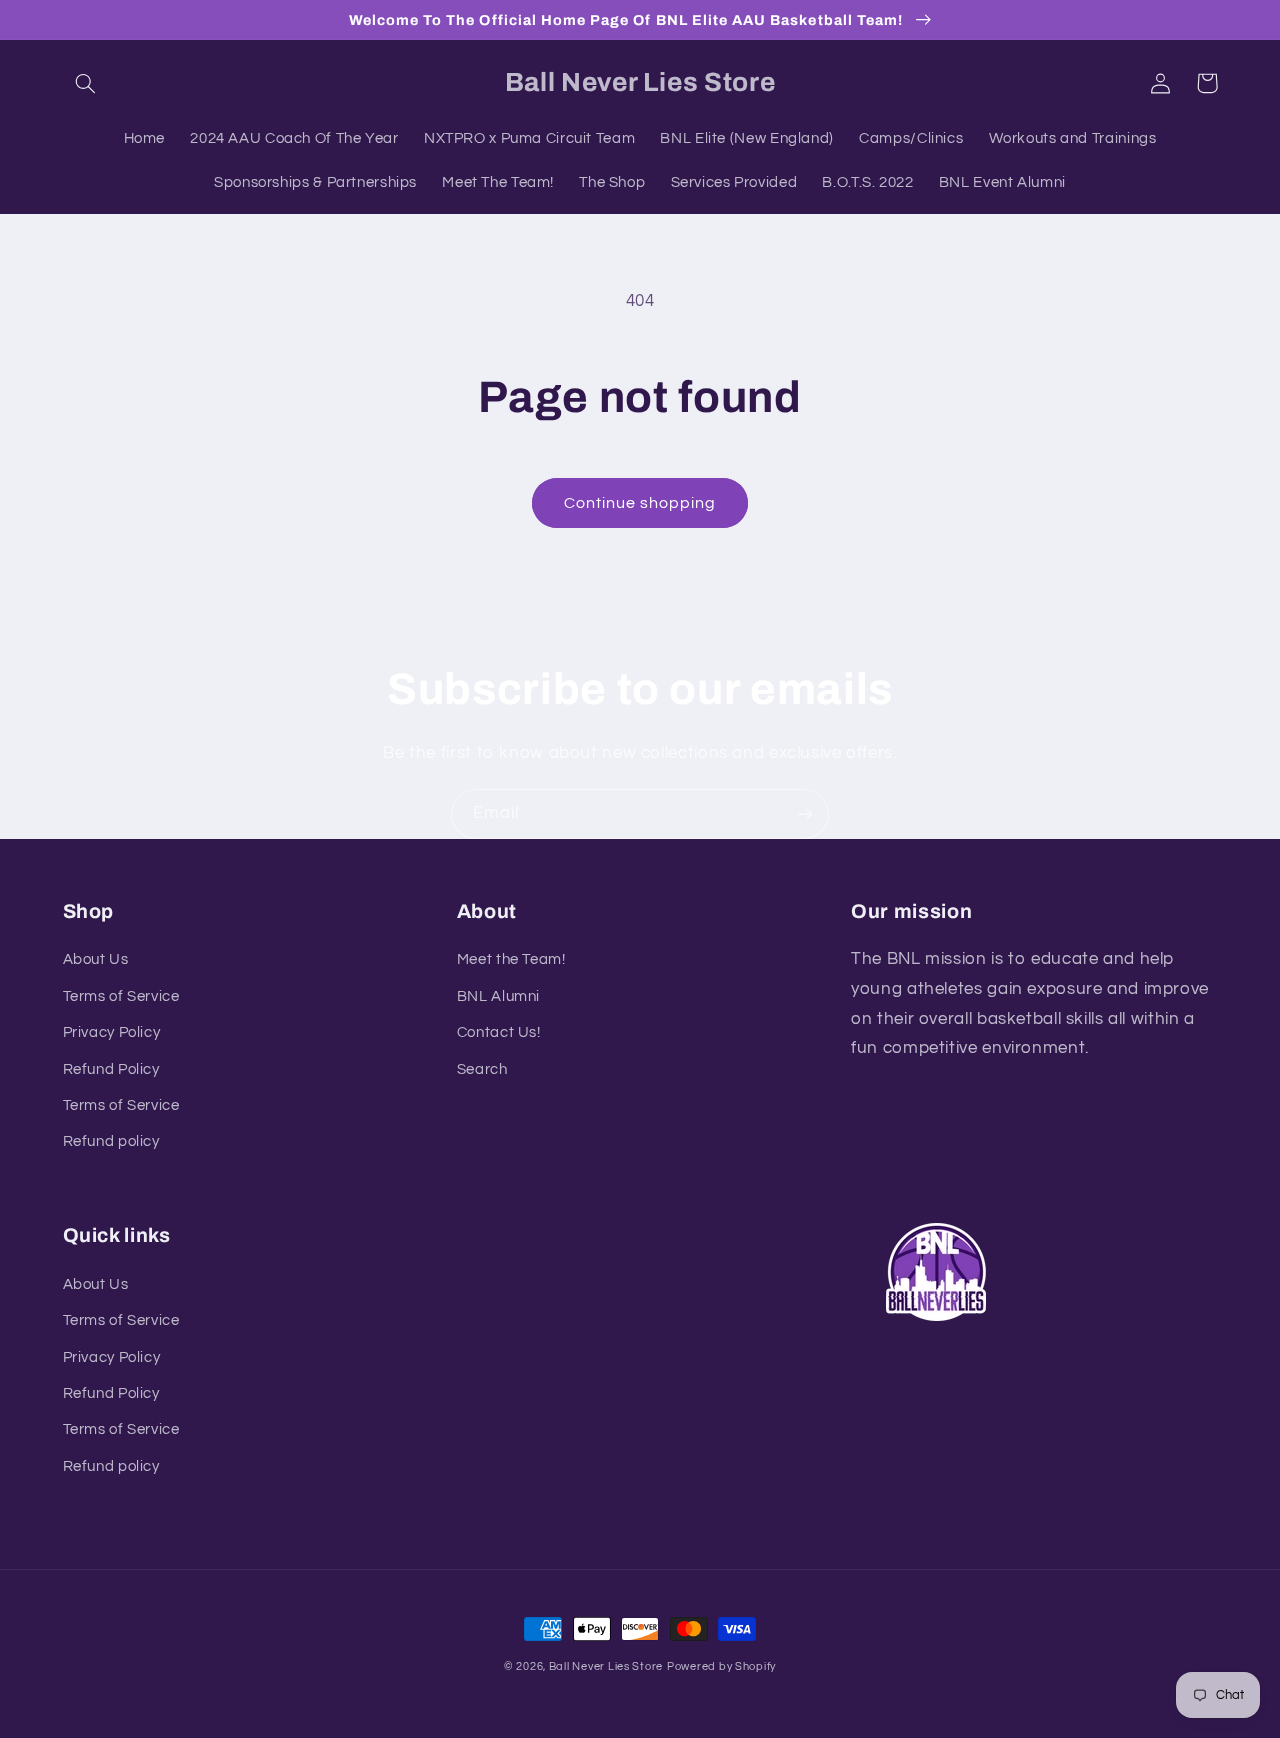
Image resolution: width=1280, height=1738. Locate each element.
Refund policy (111, 1141)
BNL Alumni (498, 996)
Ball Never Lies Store (606, 1666)
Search (482, 1069)
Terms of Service (121, 996)
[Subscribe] (805, 813)
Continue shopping (640, 503)
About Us (96, 959)
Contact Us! (499, 1032)
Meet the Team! (511, 959)
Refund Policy (111, 1069)
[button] (86, 83)
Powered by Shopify (721, 1666)
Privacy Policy (112, 1032)
